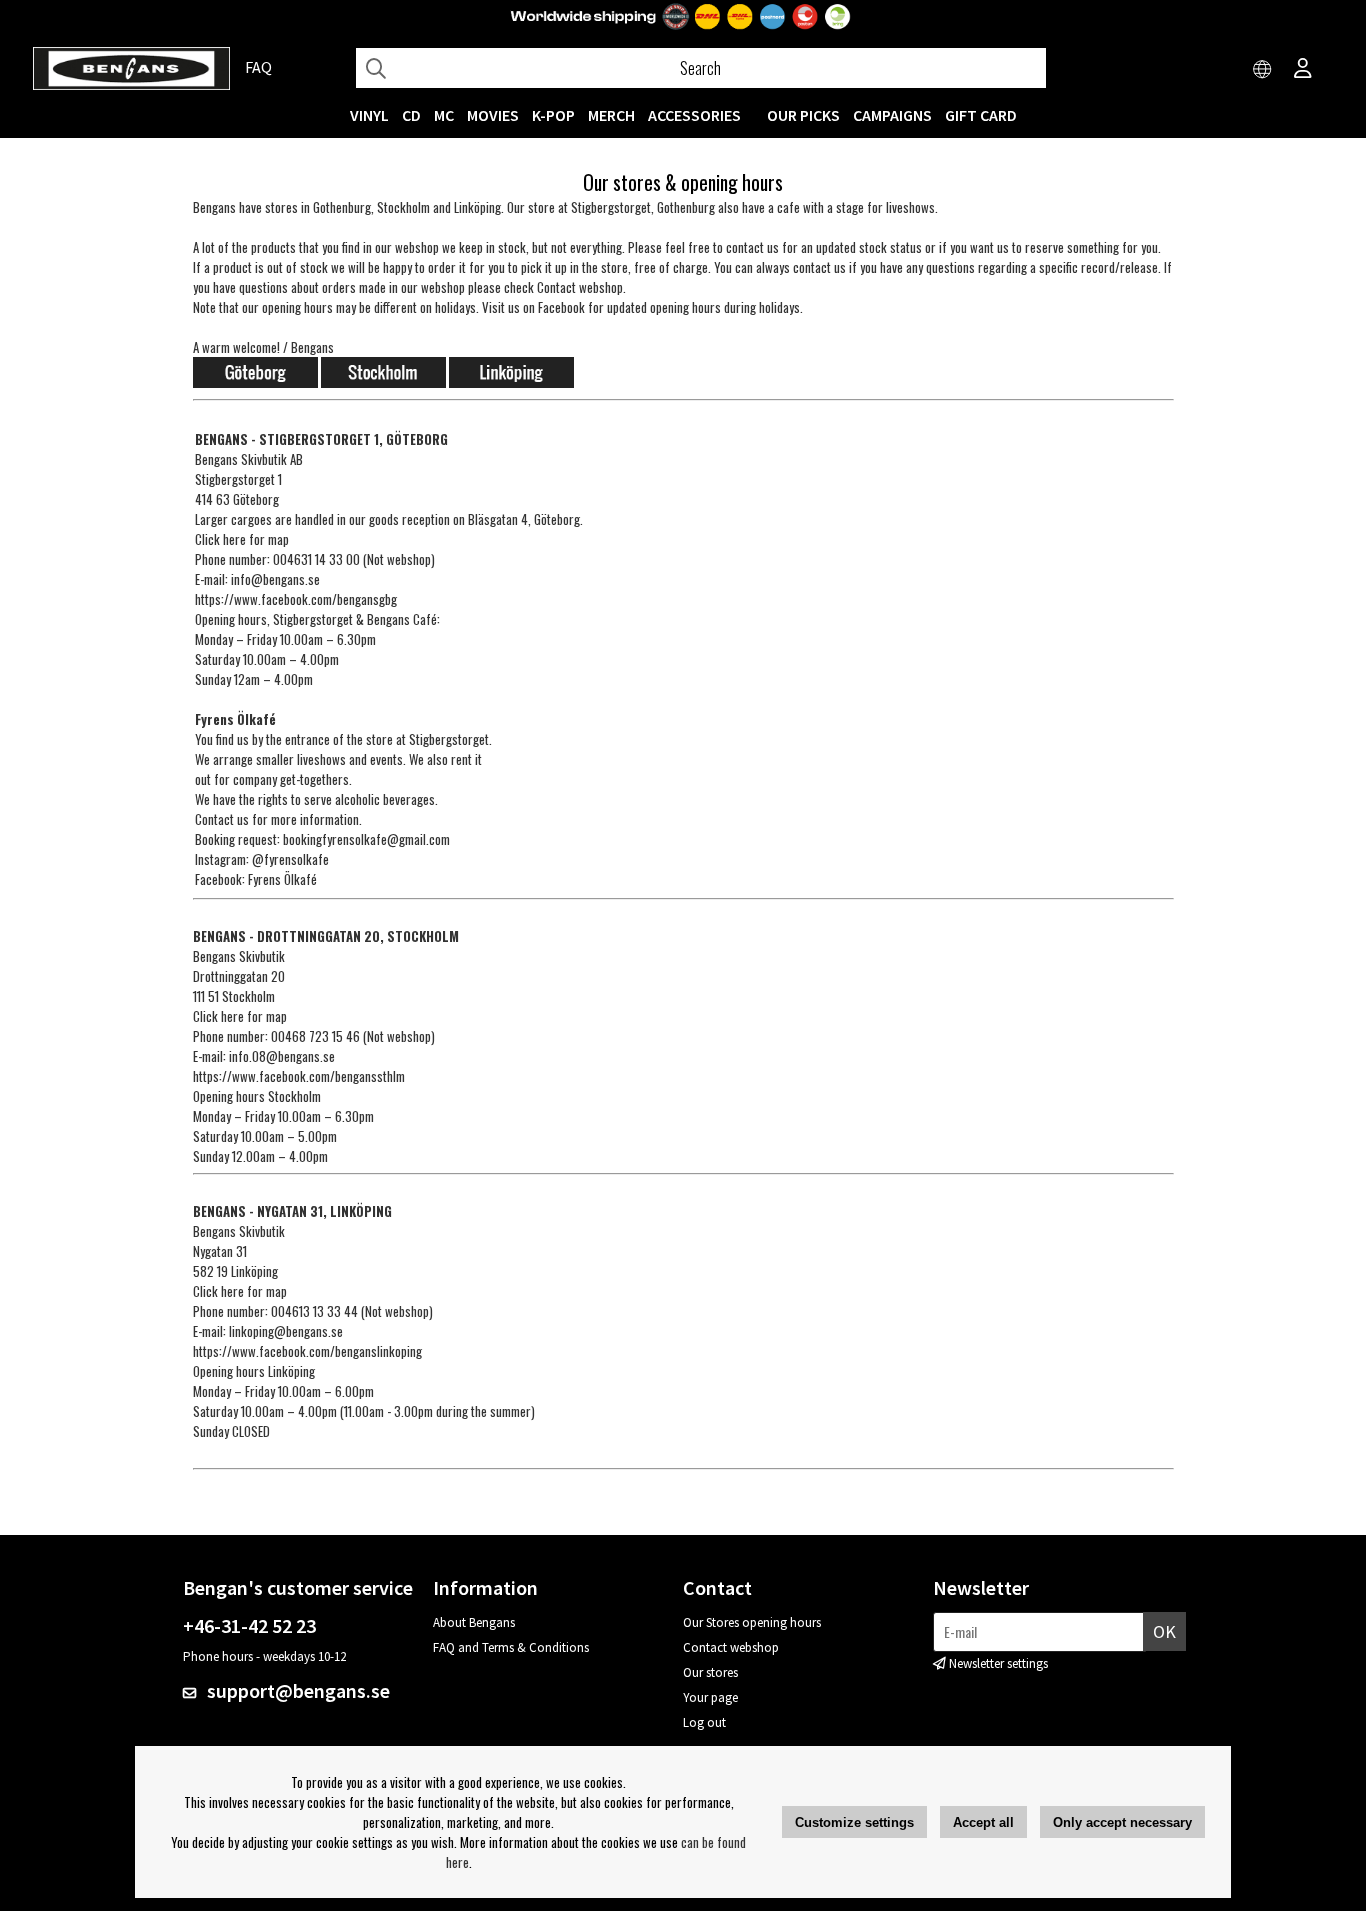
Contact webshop (731, 1647)
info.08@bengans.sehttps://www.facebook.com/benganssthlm (299, 1066)
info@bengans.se (275, 579)
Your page (710, 1697)
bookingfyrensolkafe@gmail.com (366, 839)
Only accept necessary (1122, 1822)
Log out (704, 1722)
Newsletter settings (998, 1663)
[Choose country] (1263, 70)
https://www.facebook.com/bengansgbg (296, 599)
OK (1164, 1631)
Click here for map (242, 539)
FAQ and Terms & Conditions (511, 1647)
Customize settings (854, 1822)
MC (444, 115)
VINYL (369, 115)
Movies (493, 115)
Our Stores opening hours (752, 1622)
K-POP (553, 115)
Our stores (710, 1672)
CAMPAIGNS (892, 115)
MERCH (611, 115)
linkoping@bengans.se (286, 1331)
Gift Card (981, 115)
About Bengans (474, 1622)
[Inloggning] (1303, 70)
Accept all (983, 1822)
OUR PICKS (803, 115)
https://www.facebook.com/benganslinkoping (307, 1351)
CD (411, 115)
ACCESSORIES (694, 115)
